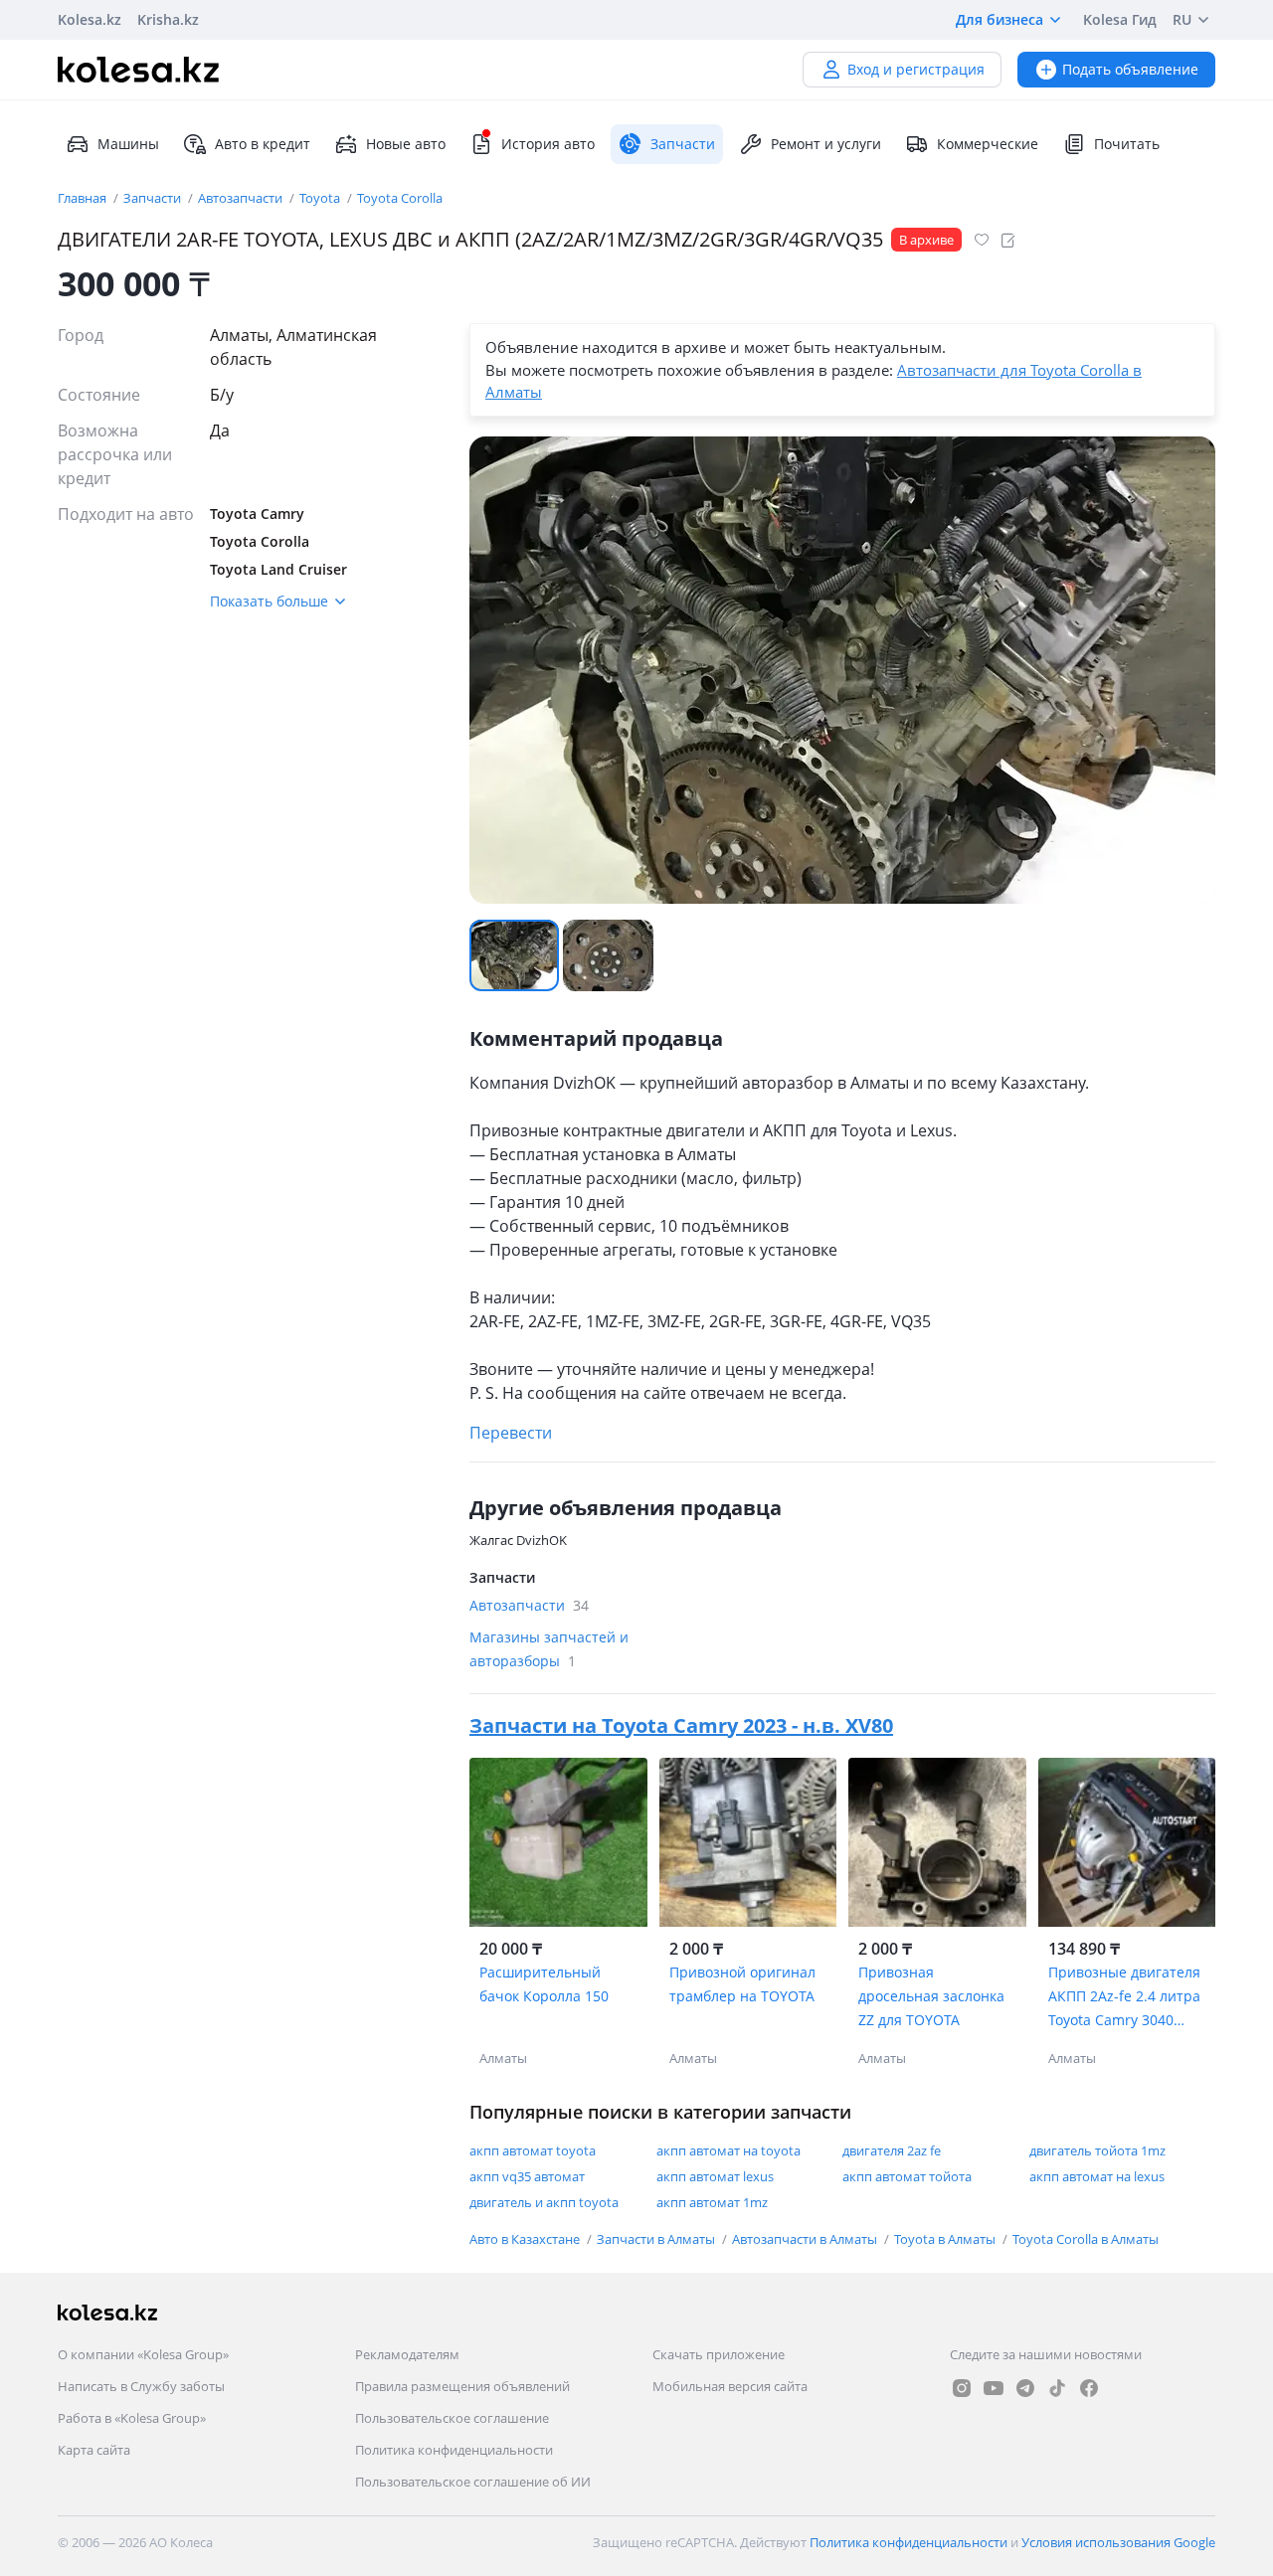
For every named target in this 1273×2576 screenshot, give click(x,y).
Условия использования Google (1118, 2542)
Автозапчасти (242, 198)
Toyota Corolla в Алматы (1086, 2239)
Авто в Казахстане (526, 2239)
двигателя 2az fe (892, 2150)
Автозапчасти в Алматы (806, 2239)
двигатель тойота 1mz (1097, 2150)
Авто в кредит (263, 144)
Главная (84, 198)
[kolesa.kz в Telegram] (1025, 2388)
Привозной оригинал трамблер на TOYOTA (742, 1984)
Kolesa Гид (1120, 19)
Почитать (1127, 144)
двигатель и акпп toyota (544, 2202)
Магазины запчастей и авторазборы (549, 1649)
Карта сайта (94, 2450)
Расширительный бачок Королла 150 (544, 1984)
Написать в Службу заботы (141, 2386)
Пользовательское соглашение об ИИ (473, 2482)
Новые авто (406, 144)
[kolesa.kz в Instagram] (962, 2388)
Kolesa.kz (90, 19)
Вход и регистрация (916, 69)
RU (1182, 19)
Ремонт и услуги (826, 144)
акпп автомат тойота (907, 2176)
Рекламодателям (407, 2354)
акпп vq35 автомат (527, 2176)
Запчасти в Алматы (657, 2239)
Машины (128, 144)
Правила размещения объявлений (462, 2386)
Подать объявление (1130, 69)
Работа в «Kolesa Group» (132, 2418)
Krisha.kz (168, 19)
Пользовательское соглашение (452, 2418)
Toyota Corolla (400, 198)
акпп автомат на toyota (728, 2150)
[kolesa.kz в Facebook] (1089, 2388)
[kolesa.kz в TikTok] (1057, 2388)
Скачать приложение (719, 2354)
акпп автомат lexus (715, 2176)
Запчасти (154, 198)
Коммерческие (988, 144)
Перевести (511, 1433)
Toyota (321, 198)
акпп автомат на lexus (1097, 2176)
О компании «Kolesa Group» (143, 2354)
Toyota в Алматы (946, 2239)
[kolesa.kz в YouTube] (994, 2388)
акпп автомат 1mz (712, 2202)
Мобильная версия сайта (730, 2386)
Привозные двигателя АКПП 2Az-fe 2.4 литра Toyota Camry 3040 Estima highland (1124, 1997)
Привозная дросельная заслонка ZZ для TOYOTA (931, 1996)
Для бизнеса (1000, 19)
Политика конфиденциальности (454, 2450)
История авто (548, 144)
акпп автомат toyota (533, 2150)
